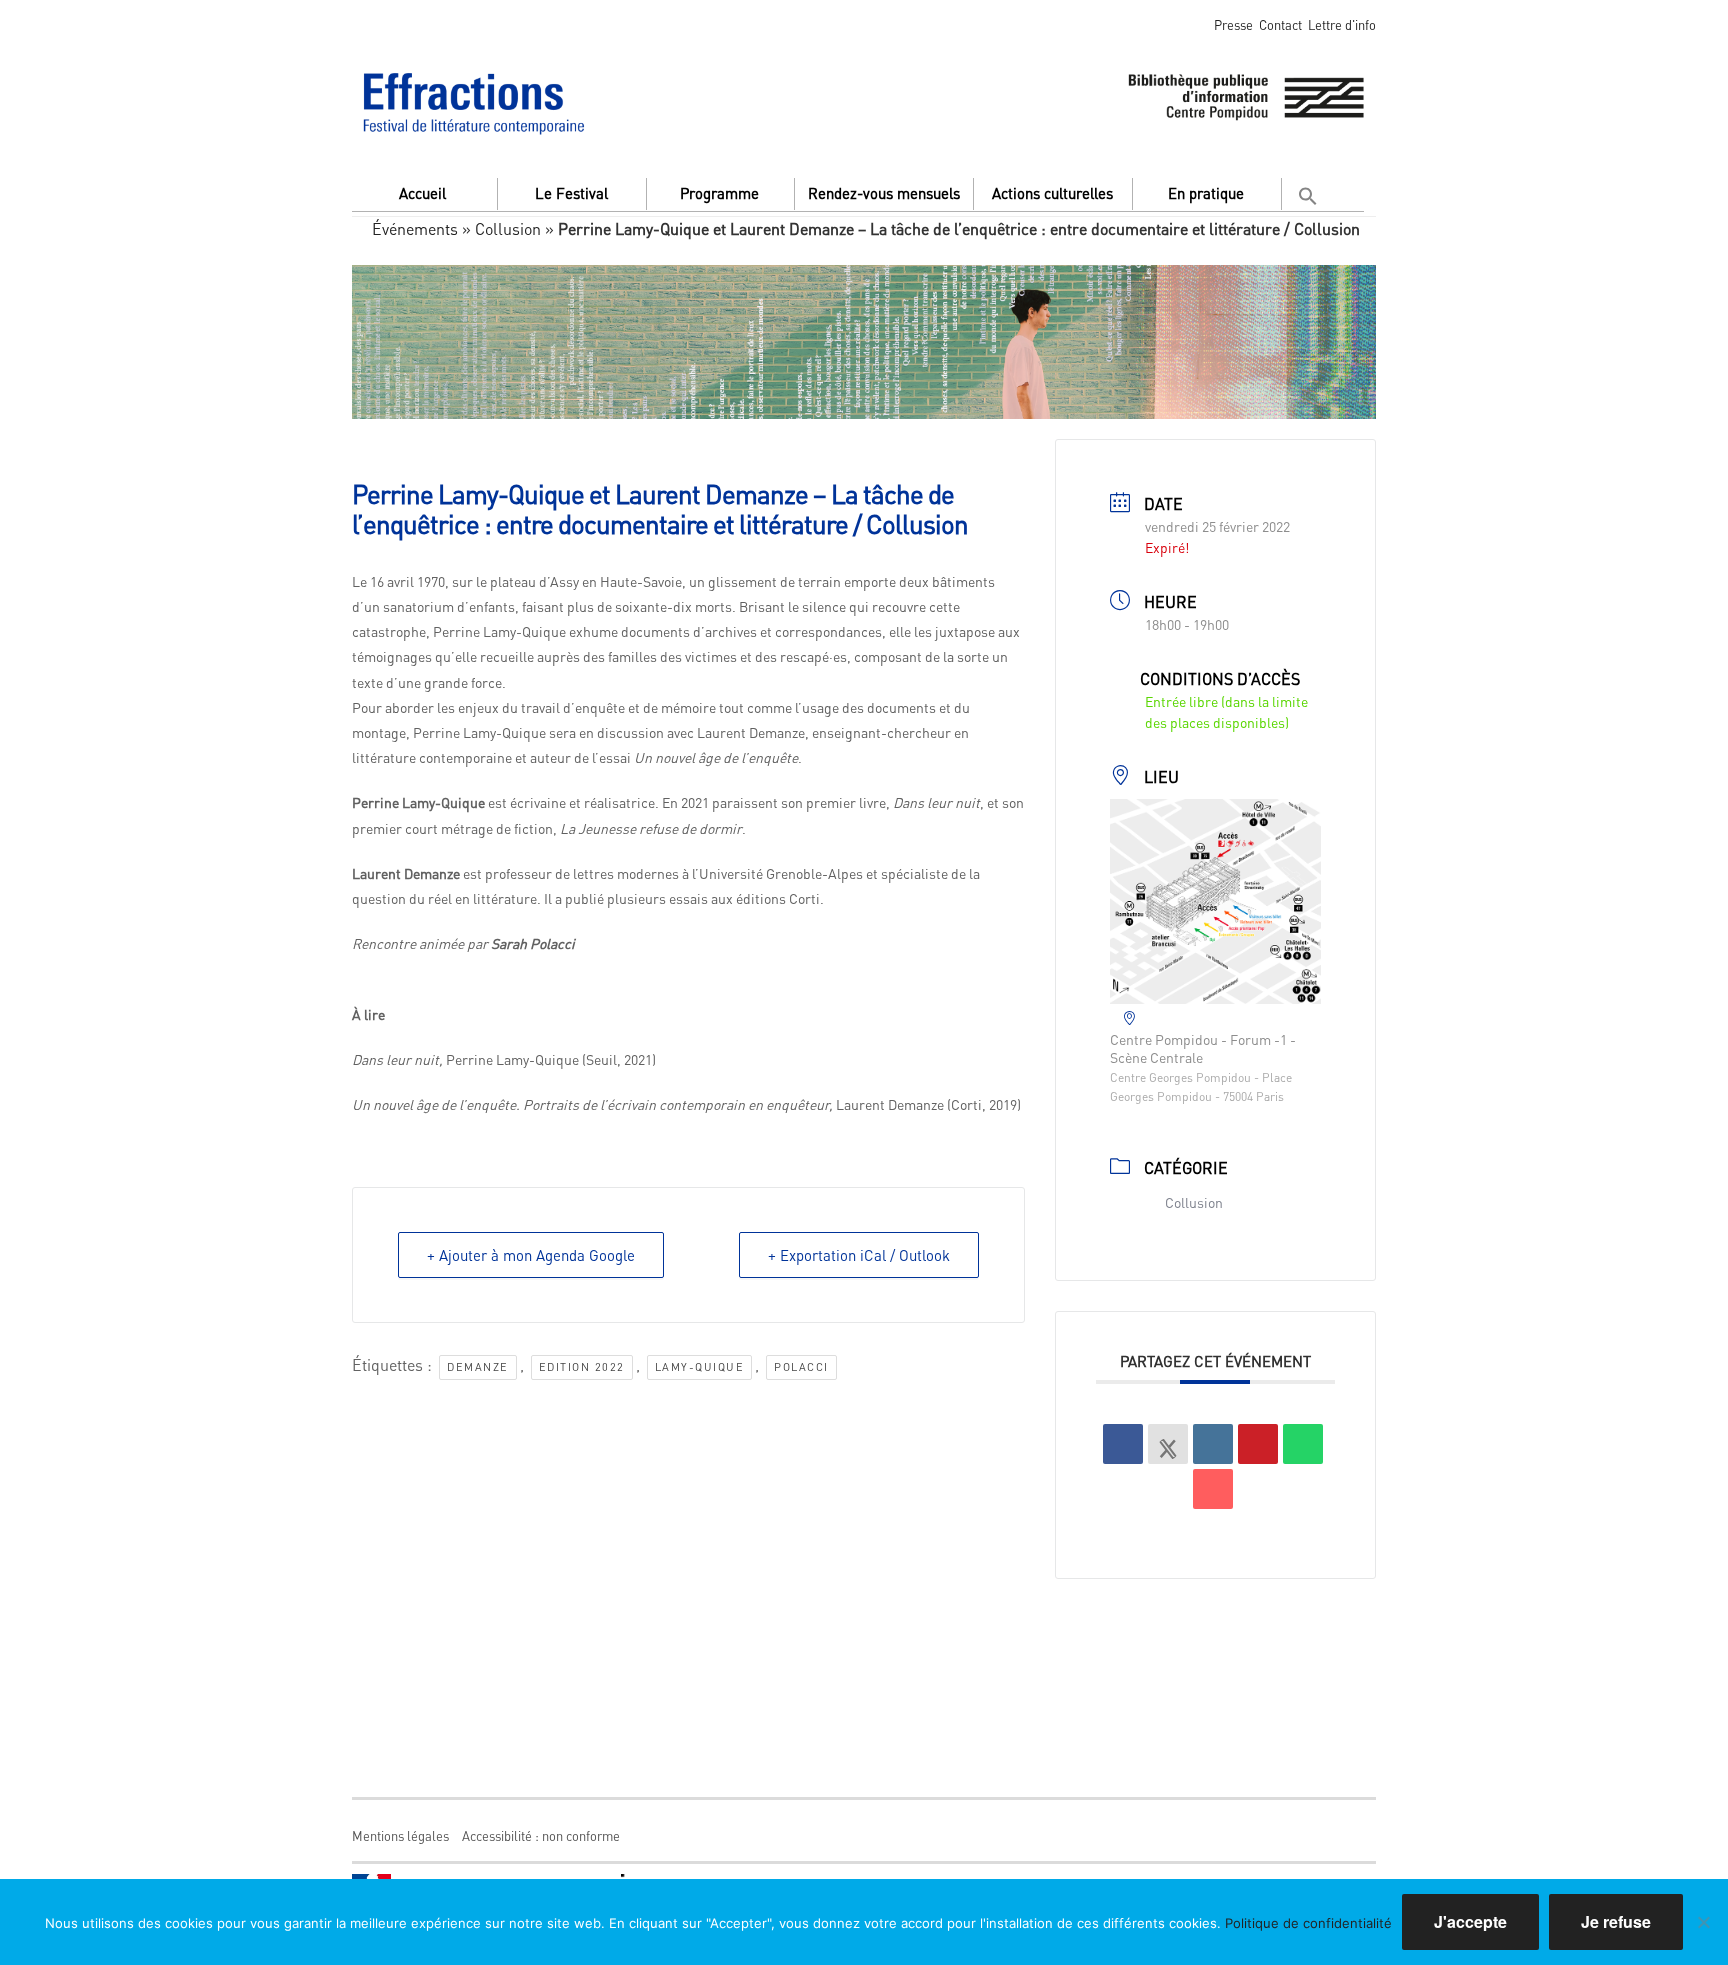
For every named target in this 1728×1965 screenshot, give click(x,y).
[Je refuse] (1703, 1922)
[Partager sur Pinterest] (1258, 1444)
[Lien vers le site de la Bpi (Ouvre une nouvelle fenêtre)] (1246, 93)
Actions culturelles (1052, 193)
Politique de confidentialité (1308, 1923)
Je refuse (1616, 1921)
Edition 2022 (582, 1367)
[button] (1311, 191)
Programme (719, 193)
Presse (1233, 24)
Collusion (508, 228)
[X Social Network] (1168, 1444)
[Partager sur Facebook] (1123, 1444)
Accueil (422, 193)
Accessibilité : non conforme (541, 1835)
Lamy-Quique (700, 1367)
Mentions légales (400, 1835)
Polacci (801, 1367)
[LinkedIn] (1213, 1444)
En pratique (1206, 193)
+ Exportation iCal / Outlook (859, 1255)
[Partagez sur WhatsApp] (1303, 1444)
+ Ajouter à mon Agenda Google (531, 1255)
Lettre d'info (1342, 24)
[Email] (1213, 1489)
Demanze (478, 1367)
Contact (1280, 24)
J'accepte (1470, 1921)
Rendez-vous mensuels (884, 193)
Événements (415, 228)
